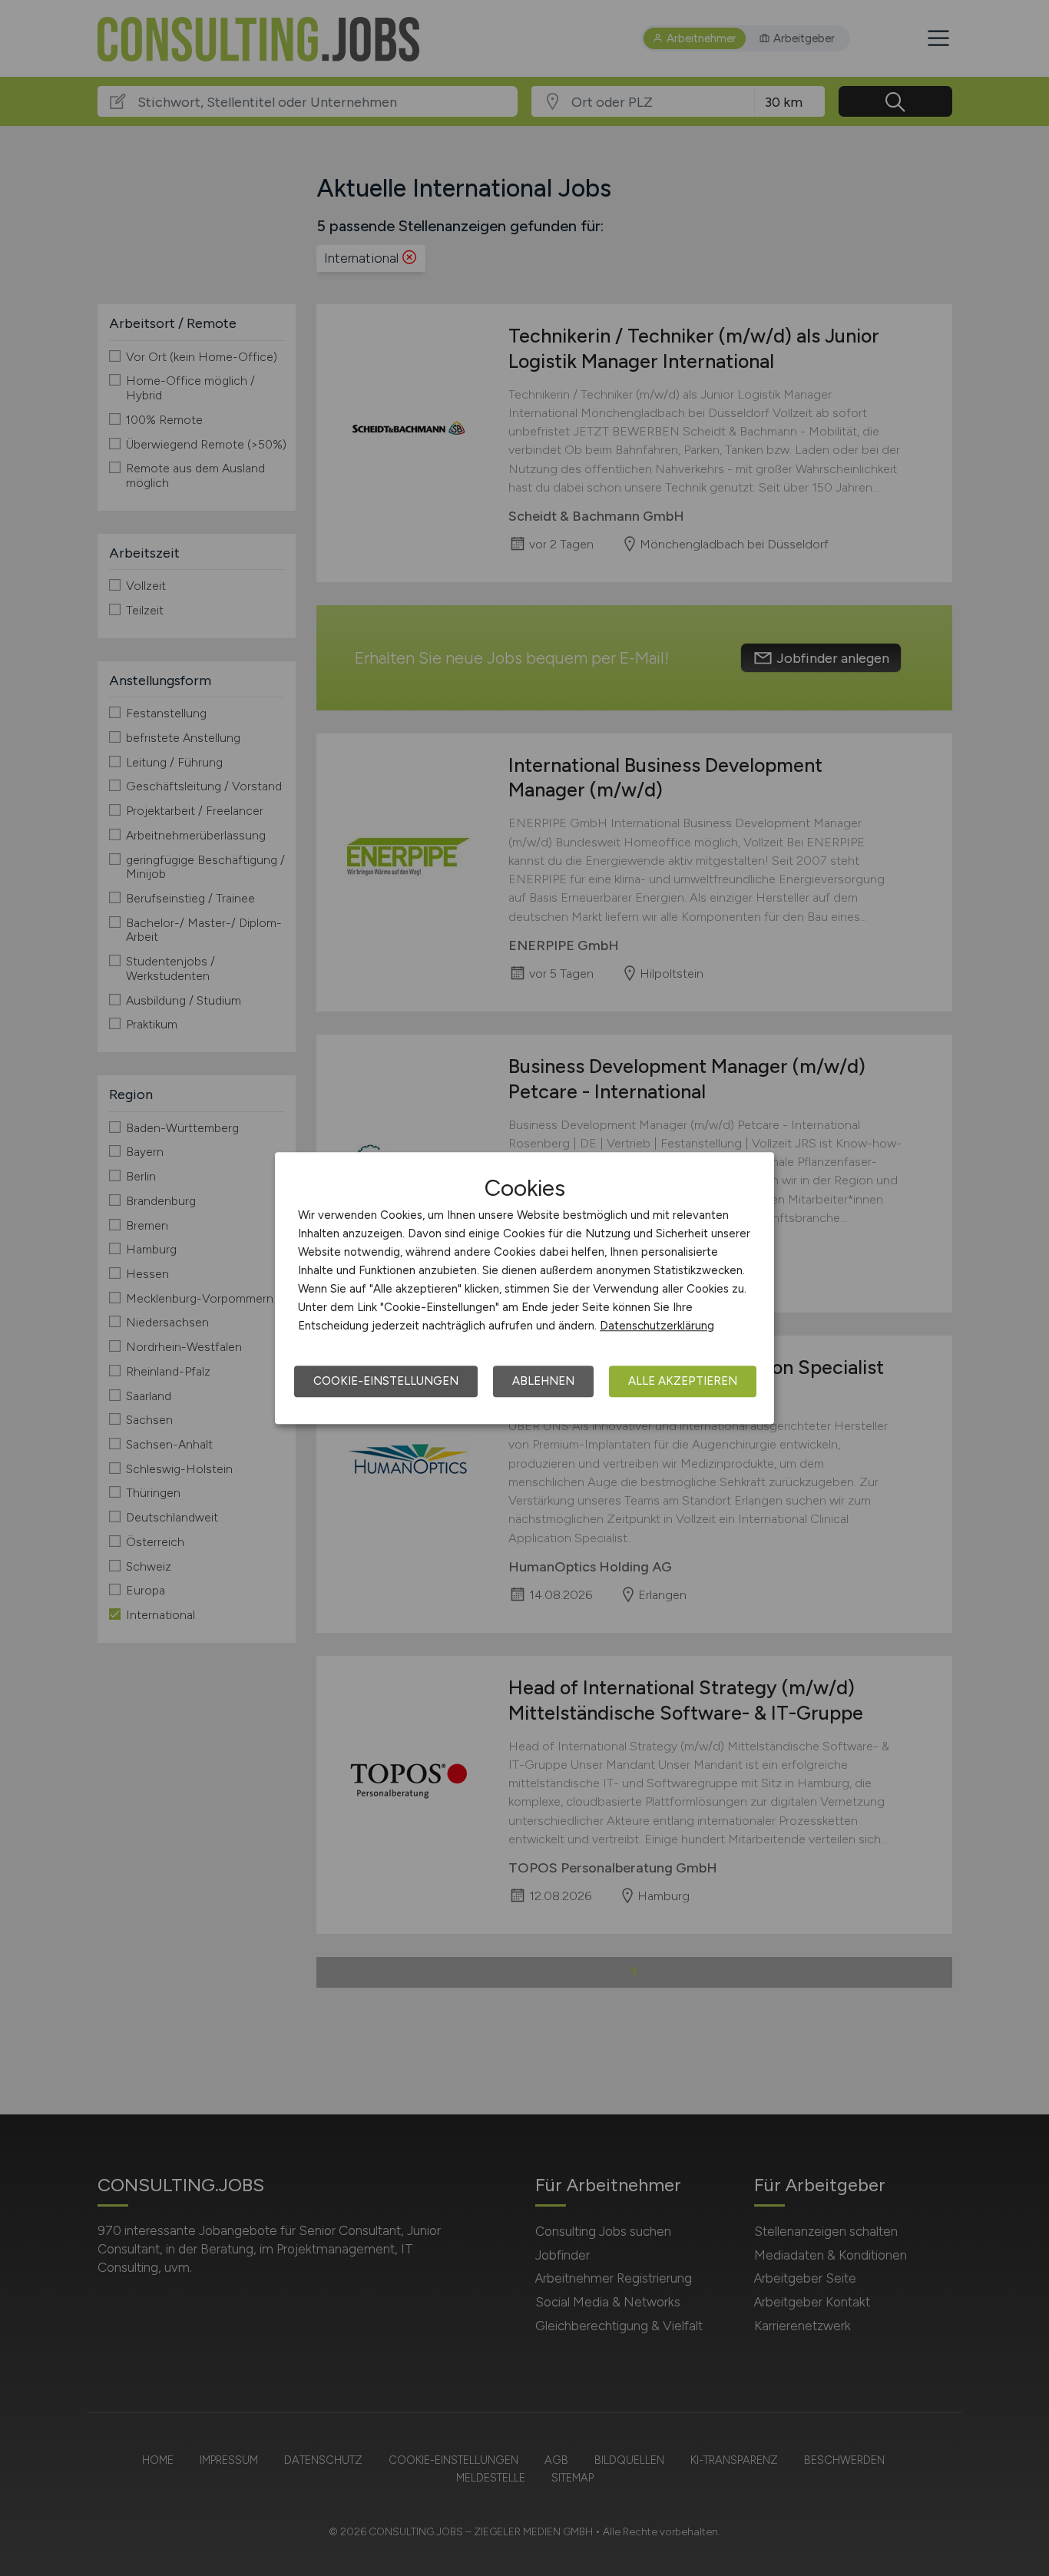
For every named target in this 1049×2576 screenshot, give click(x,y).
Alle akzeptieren (683, 1381)
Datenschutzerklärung (657, 1326)
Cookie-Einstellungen (386, 1381)
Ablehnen (543, 1381)
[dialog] (524, 1288)
